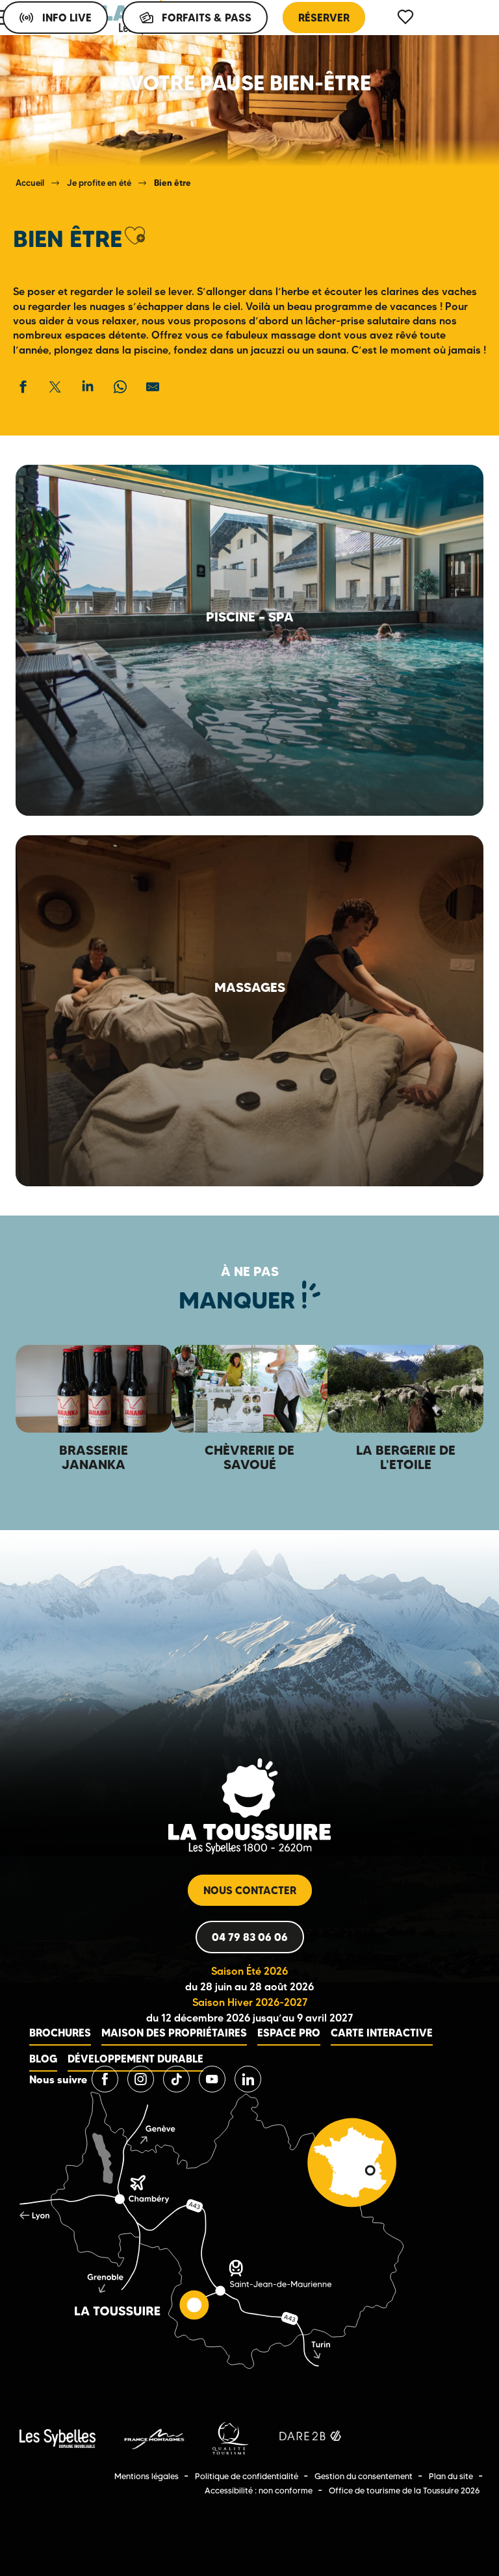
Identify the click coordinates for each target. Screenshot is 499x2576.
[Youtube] (212, 2079)
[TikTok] (176, 2079)
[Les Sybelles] (58, 2438)
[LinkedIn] (248, 2079)
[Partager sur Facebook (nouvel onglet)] (23, 387)
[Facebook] (105, 2079)
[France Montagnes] (154, 2438)
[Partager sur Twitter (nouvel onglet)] (55, 387)
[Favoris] (407, 17)
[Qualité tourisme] (231, 2438)
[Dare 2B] (312, 2438)
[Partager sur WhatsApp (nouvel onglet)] (120, 387)
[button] (135, 236)
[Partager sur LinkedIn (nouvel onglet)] (88, 387)
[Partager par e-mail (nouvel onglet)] (153, 387)
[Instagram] (141, 2079)
